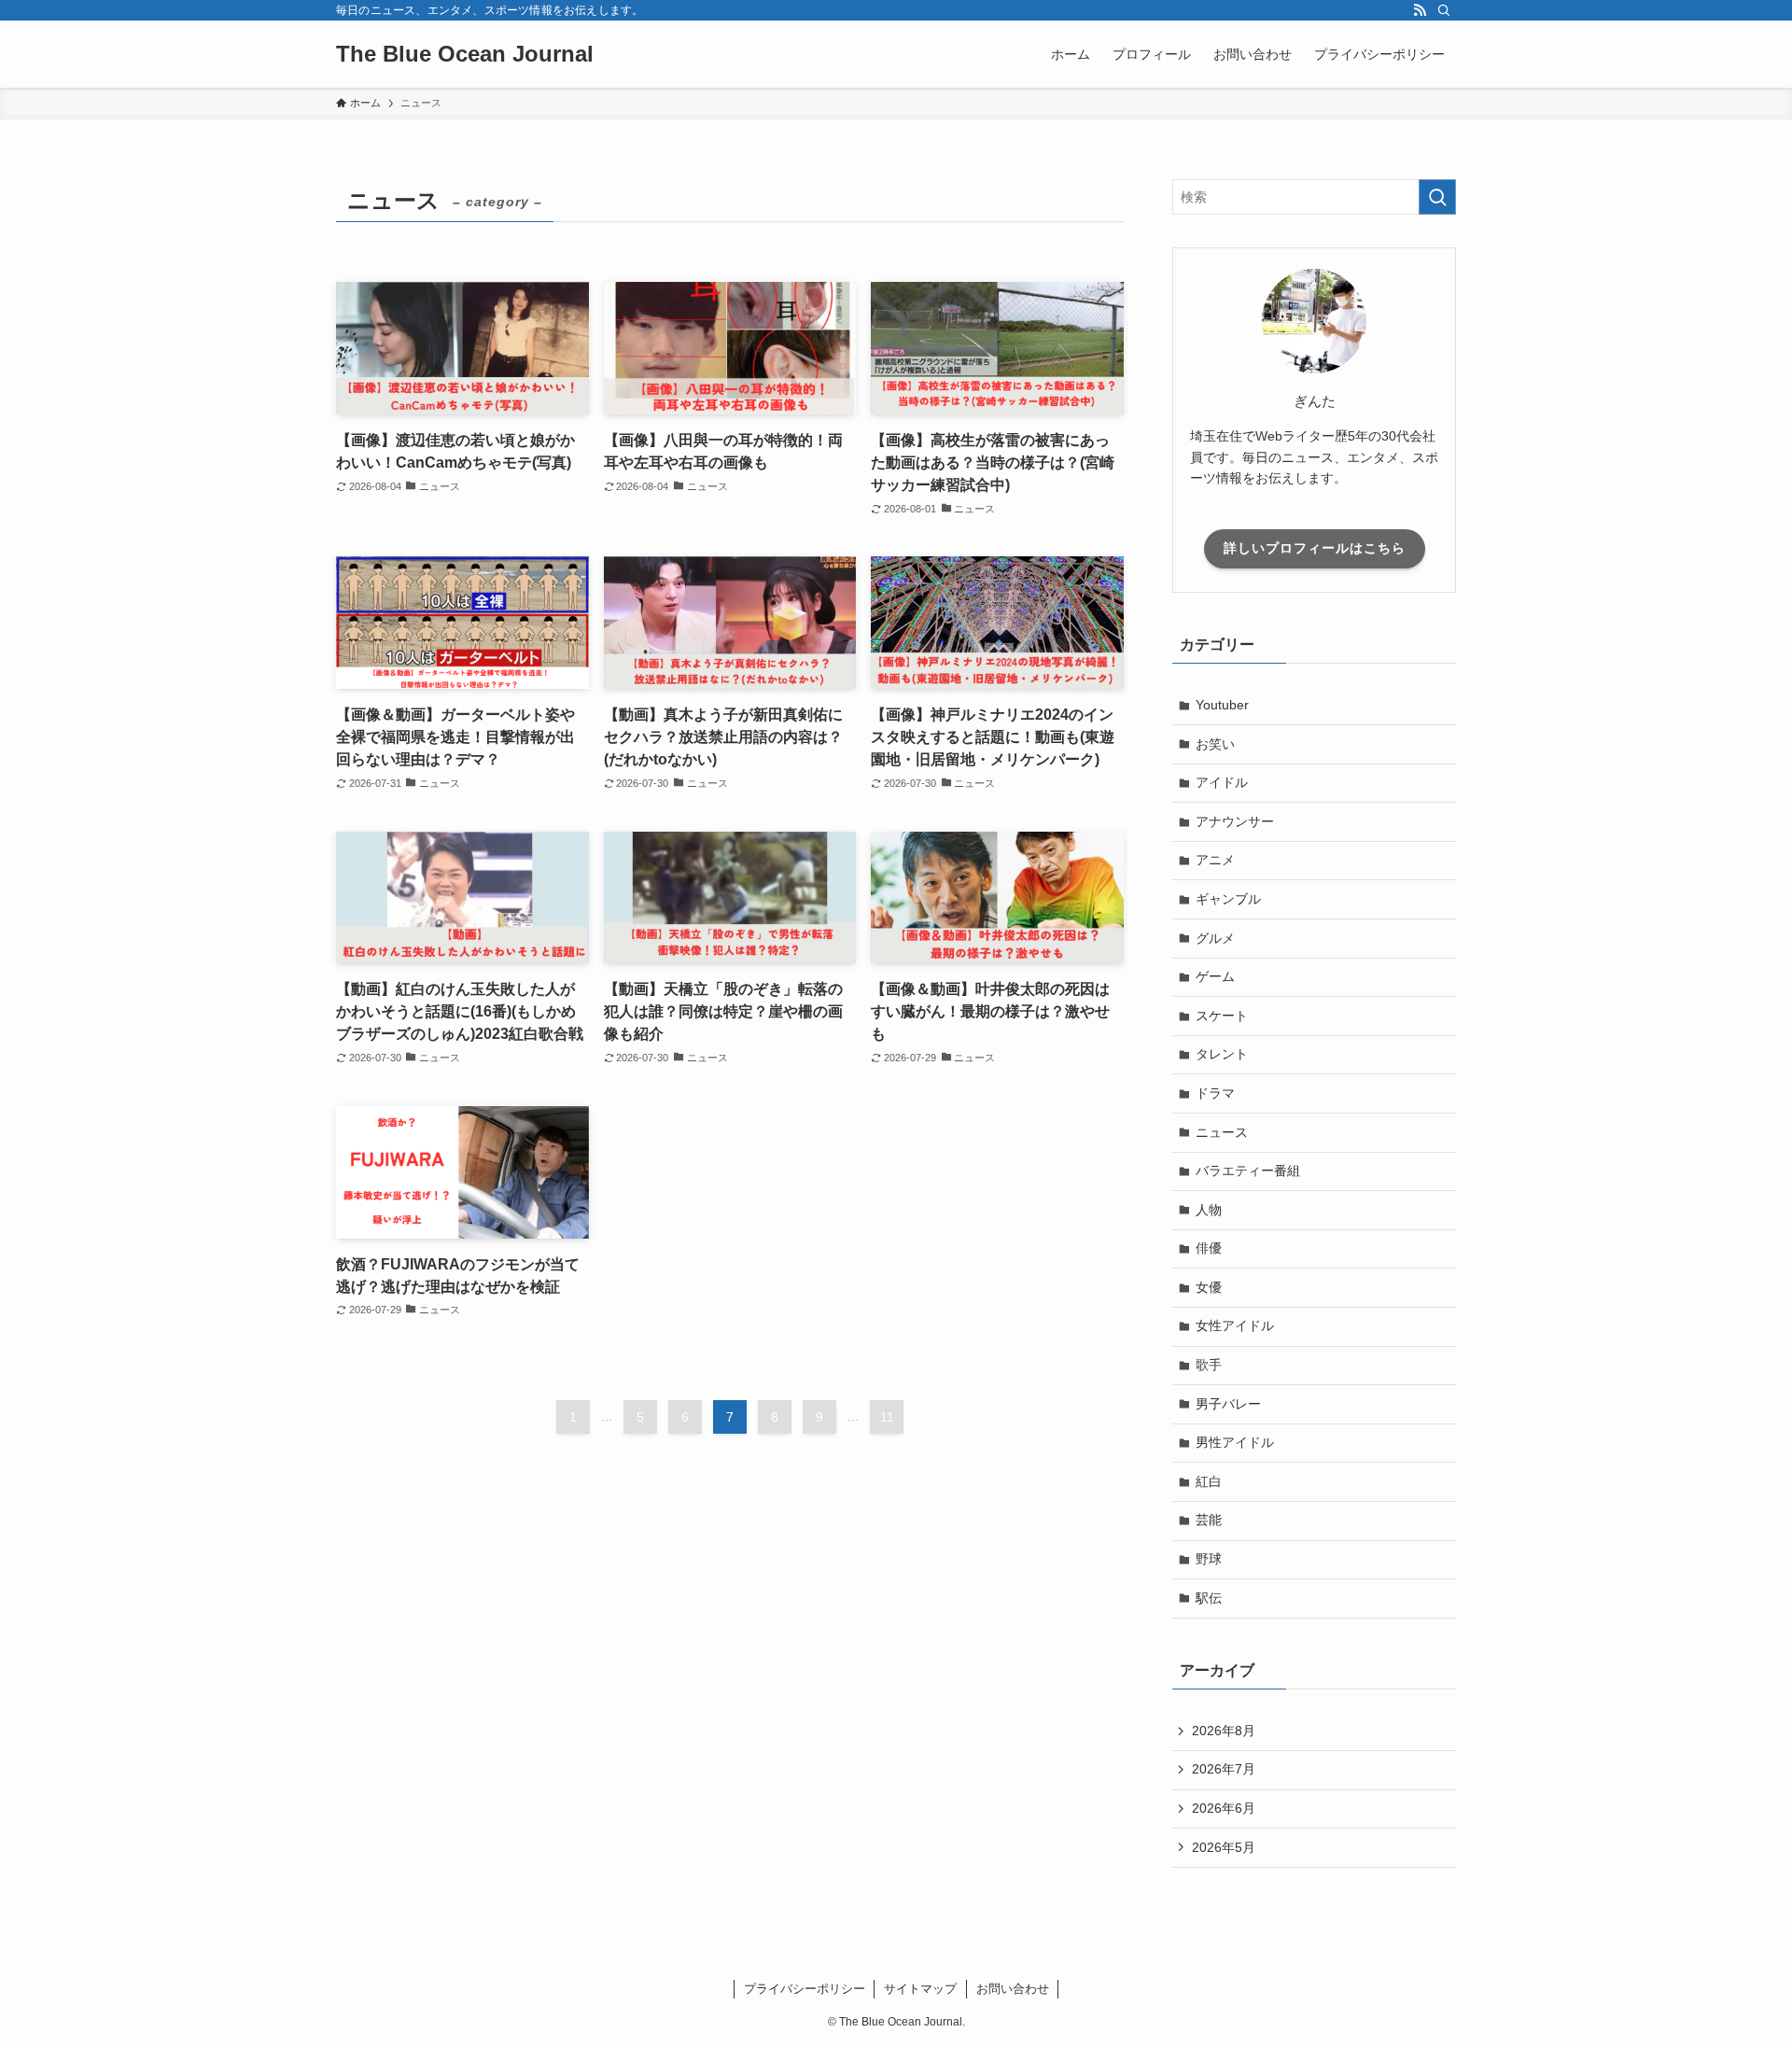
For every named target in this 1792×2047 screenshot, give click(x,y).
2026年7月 (1224, 1769)
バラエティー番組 (1248, 1171)
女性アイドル (1235, 1325)
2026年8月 (1224, 1731)
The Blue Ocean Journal (465, 54)
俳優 (1209, 1248)
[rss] (1420, 10)
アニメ (1215, 860)
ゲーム (1215, 976)
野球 (1209, 1559)
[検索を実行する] (1437, 197)
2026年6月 (1224, 1808)
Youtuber (1222, 705)
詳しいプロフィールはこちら (1315, 548)
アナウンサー (1235, 821)
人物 (1209, 1210)
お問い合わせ (1013, 1989)
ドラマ (1215, 1093)
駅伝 (1209, 1598)
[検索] (1444, 10)
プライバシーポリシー (805, 1989)
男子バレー (1228, 1404)
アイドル (1222, 782)
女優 (1209, 1287)
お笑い (1215, 744)
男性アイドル (1235, 1442)
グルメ (1215, 938)
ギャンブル (1228, 899)
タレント (1222, 1054)
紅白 (1209, 1481)
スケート (1222, 1016)
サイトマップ (920, 1989)
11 (887, 1417)
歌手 (1209, 1365)
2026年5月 (1224, 1847)
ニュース (1222, 1132)
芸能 (1209, 1520)
